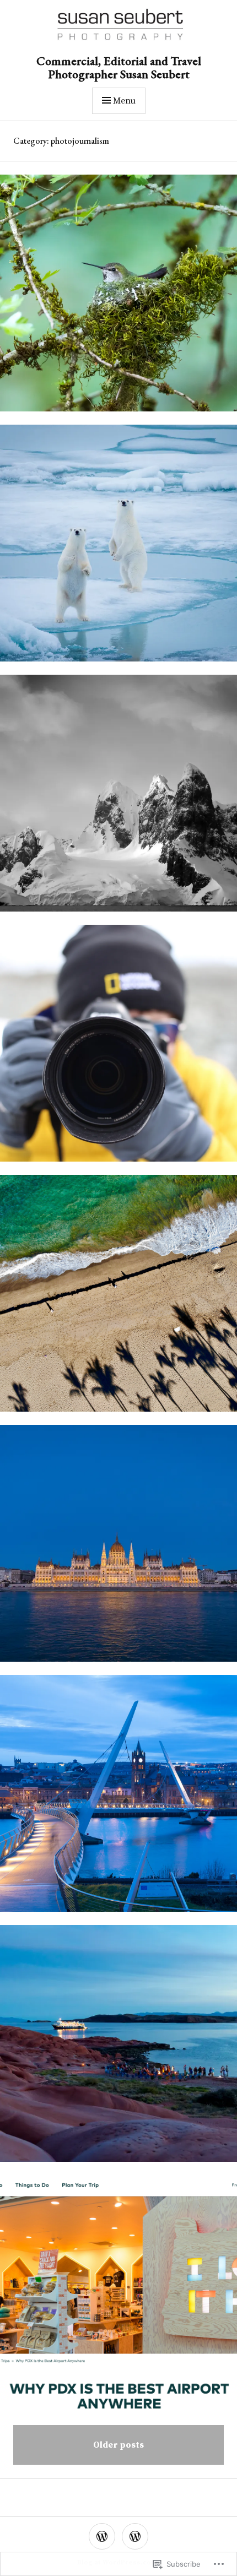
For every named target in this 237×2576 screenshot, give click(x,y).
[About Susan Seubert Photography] (102, 2536)
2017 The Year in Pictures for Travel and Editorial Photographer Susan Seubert (118, 2050)
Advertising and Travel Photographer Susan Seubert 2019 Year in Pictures (118, 1300)
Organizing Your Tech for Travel (118, 1050)
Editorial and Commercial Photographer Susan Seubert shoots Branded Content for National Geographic (118, 1800)
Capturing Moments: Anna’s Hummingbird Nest (118, 299)
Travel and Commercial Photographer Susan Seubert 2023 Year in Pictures (118, 799)
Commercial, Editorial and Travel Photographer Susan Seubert (119, 67)
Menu (124, 101)
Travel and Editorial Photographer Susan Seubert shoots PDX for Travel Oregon (119, 2300)
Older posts (118, 2445)
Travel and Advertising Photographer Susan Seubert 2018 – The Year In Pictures (118, 1550)
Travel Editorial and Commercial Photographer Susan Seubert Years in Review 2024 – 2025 (118, 549)
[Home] (135, 2536)
